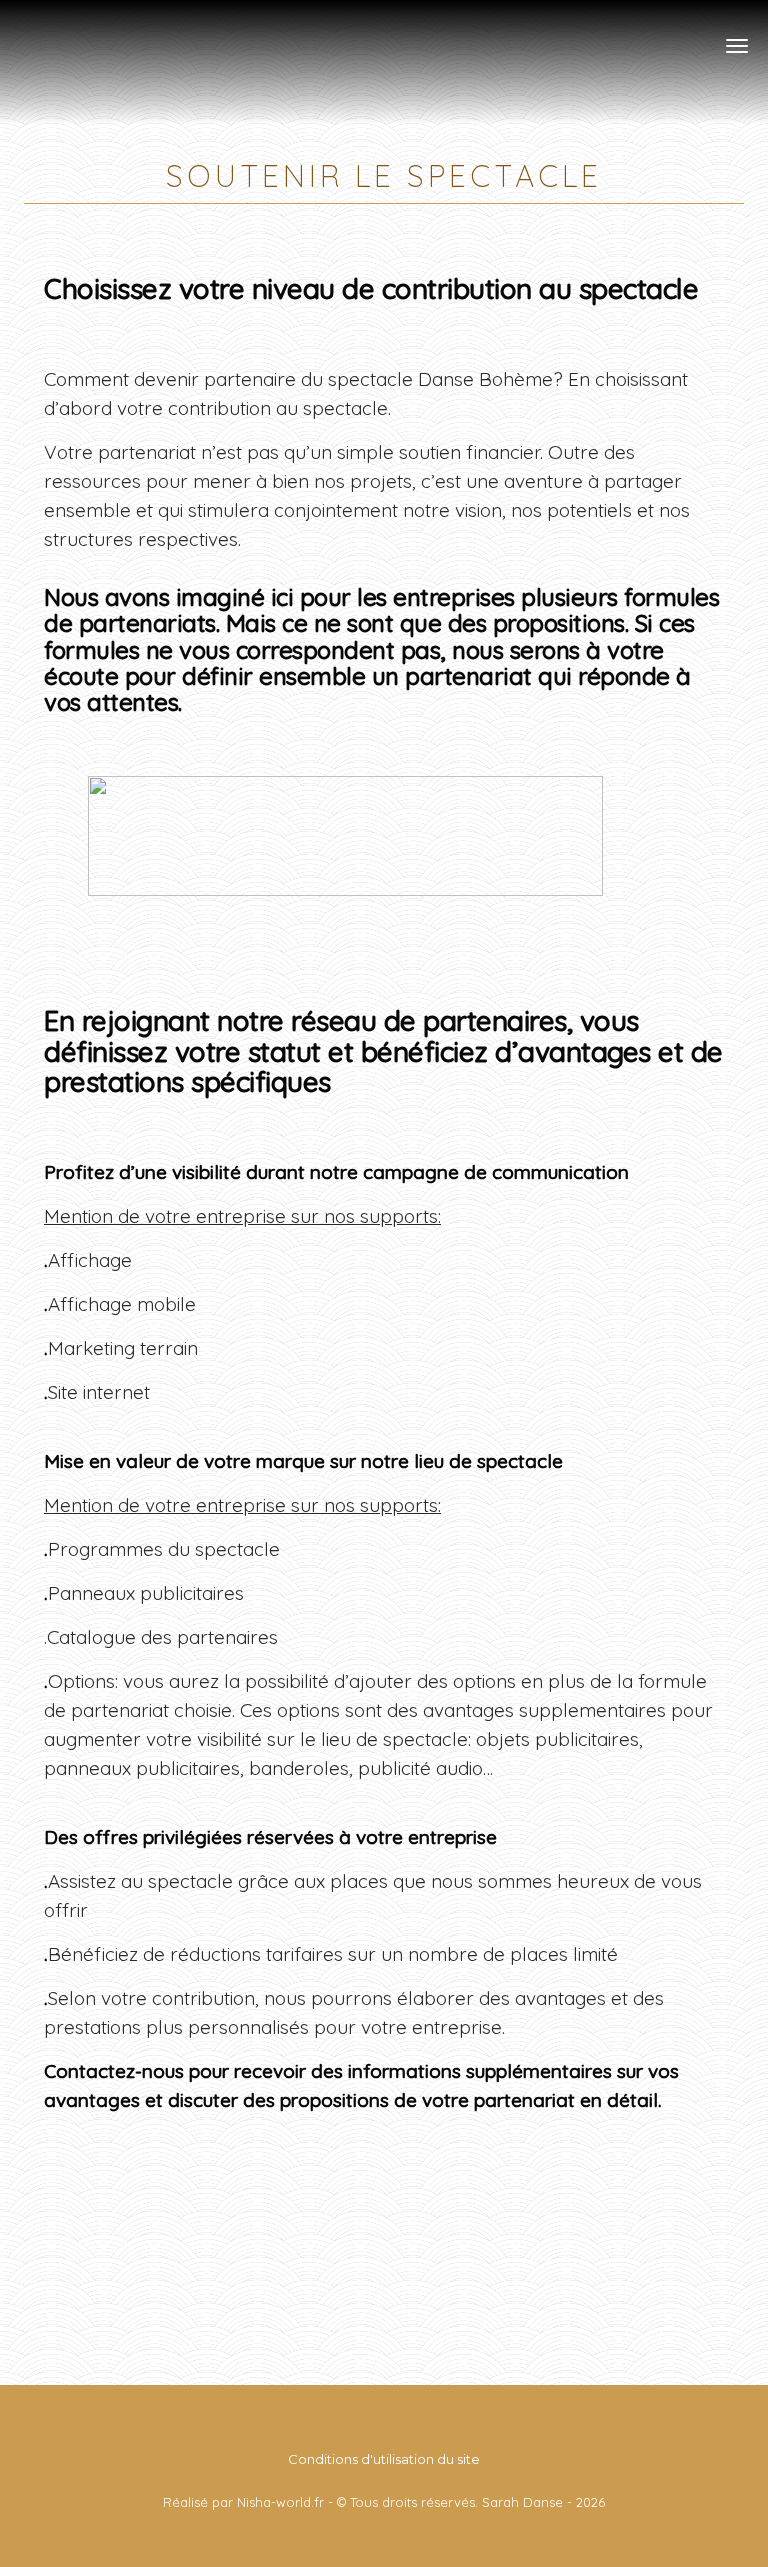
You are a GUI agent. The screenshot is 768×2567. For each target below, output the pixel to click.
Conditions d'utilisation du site (384, 2459)
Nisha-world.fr (280, 2502)
